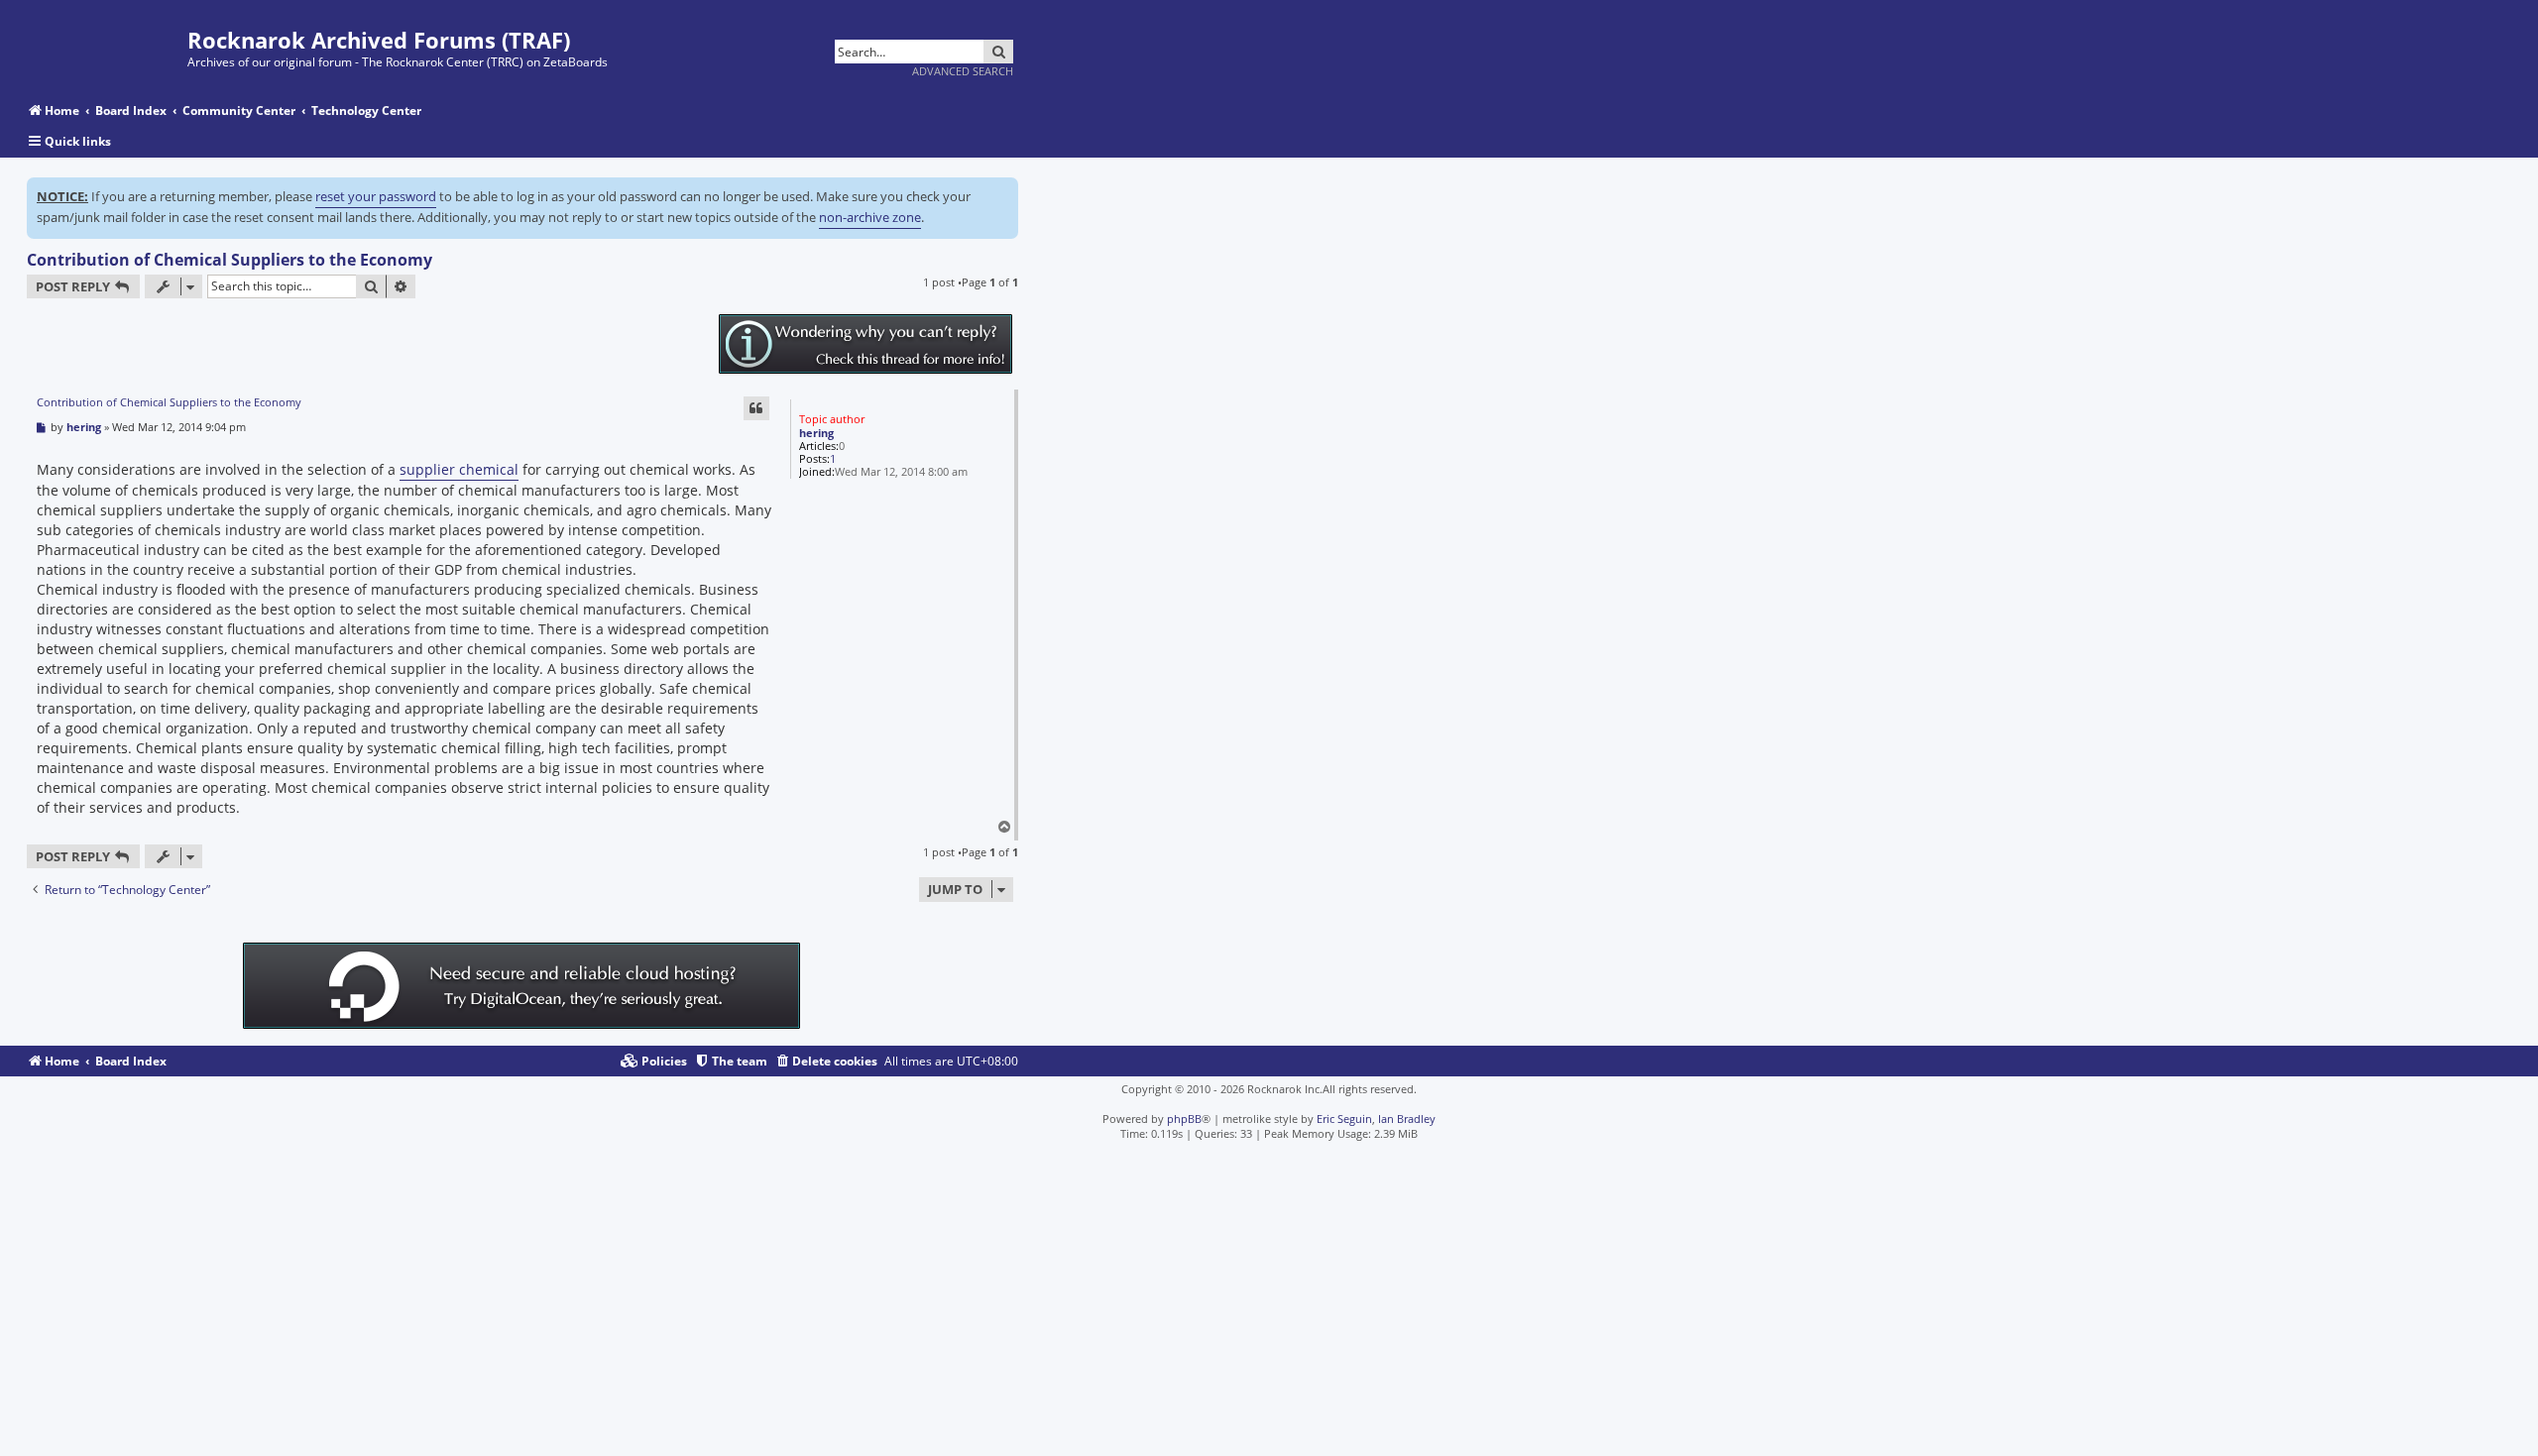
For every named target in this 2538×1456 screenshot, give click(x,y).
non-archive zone (870, 217)
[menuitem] (826, 1062)
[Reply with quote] (756, 408)
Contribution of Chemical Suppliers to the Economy (230, 260)
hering (816, 433)
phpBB (1184, 1119)
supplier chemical (459, 469)
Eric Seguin (1344, 1119)
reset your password (376, 196)
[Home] (107, 42)
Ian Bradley (1407, 1119)
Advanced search (963, 71)
